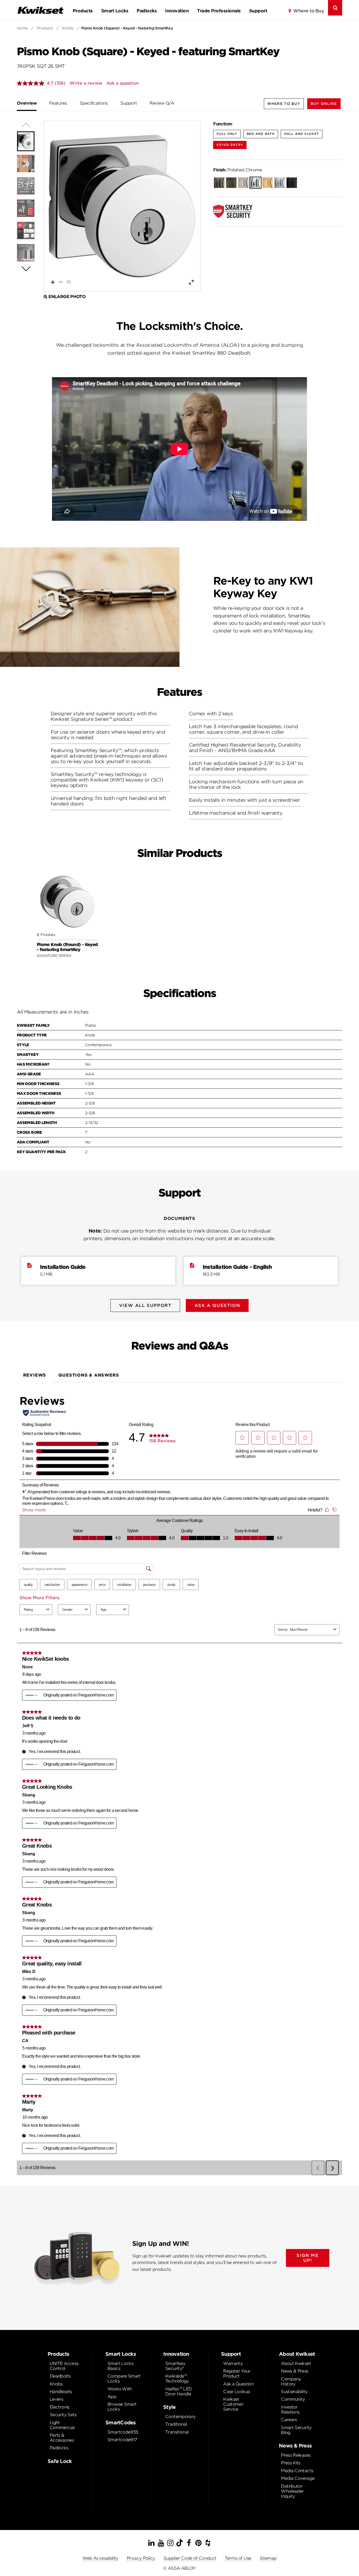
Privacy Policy (141, 2558)
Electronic (60, 2407)
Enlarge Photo (67, 297)
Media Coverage (298, 2478)
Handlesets (61, 2392)
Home (22, 28)
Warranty (233, 2363)
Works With (120, 2389)
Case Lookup (237, 2392)
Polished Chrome (237, 170)
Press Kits (291, 2463)
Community (293, 2399)
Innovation (177, 11)
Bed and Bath (261, 134)
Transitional (177, 2432)
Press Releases (296, 2455)
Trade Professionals (219, 11)
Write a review (86, 83)
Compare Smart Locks (124, 2379)
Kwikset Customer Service (233, 2404)
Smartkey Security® (175, 2366)
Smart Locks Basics (120, 2366)
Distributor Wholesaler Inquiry (292, 2491)
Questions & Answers (89, 1375)
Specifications (94, 103)
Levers (56, 2399)
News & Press (294, 2371)
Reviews (35, 1375)
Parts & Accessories (62, 2438)
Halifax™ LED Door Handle (178, 2391)
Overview (27, 103)
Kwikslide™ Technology (177, 2379)
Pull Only (227, 134)
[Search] (335, 8)
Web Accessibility (100, 2558)
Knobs (68, 28)
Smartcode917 (122, 2440)
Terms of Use (238, 2558)
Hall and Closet (302, 134)
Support (258, 11)
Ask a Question (238, 2384)
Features (58, 103)
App (112, 2397)
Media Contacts (297, 2471)
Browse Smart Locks (122, 2407)
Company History (291, 2381)
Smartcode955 (123, 2432)
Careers (289, 2420)
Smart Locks (115, 11)
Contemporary (180, 2417)
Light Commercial (62, 2425)
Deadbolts (60, 2376)
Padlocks (147, 11)
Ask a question (123, 83)
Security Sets (63, 2415)
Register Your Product (237, 2374)
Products (83, 11)
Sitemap (268, 2558)
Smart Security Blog (296, 2430)
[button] (324, 104)
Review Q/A (162, 103)
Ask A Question (217, 1305)
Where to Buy (309, 11)
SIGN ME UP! (307, 2258)
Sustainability (294, 2392)
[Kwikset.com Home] (40, 10)
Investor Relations (290, 2410)
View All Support (145, 1305)
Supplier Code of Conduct (190, 2558)
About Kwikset (296, 2363)
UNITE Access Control (64, 2366)
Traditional (176, 2424)
